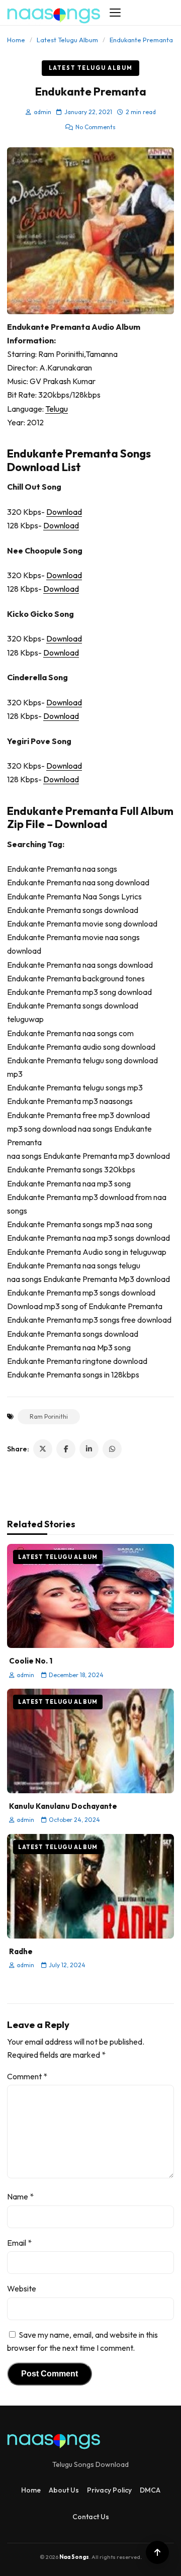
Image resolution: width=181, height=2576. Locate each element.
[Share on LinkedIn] (89, 1449)
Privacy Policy (109, 2490)
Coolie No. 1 (31, 1661)
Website (22, 2288)
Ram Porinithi (49, 1416)
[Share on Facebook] (66, 1449)
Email (19, 2243)
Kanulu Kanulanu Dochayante (63, 1806)
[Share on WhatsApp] (112, 1449)
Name (20, 2196)
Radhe (21, 1951)
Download (64, 512)
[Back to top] (157, 2552)
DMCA (150, 2490)
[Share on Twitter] (43, 1449)
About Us (64, 2490)
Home (16, 40)
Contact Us (91, 2517)
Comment (27, 2076)
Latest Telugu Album (67, 40)
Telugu (57, 409)
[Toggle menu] (115, 13)
